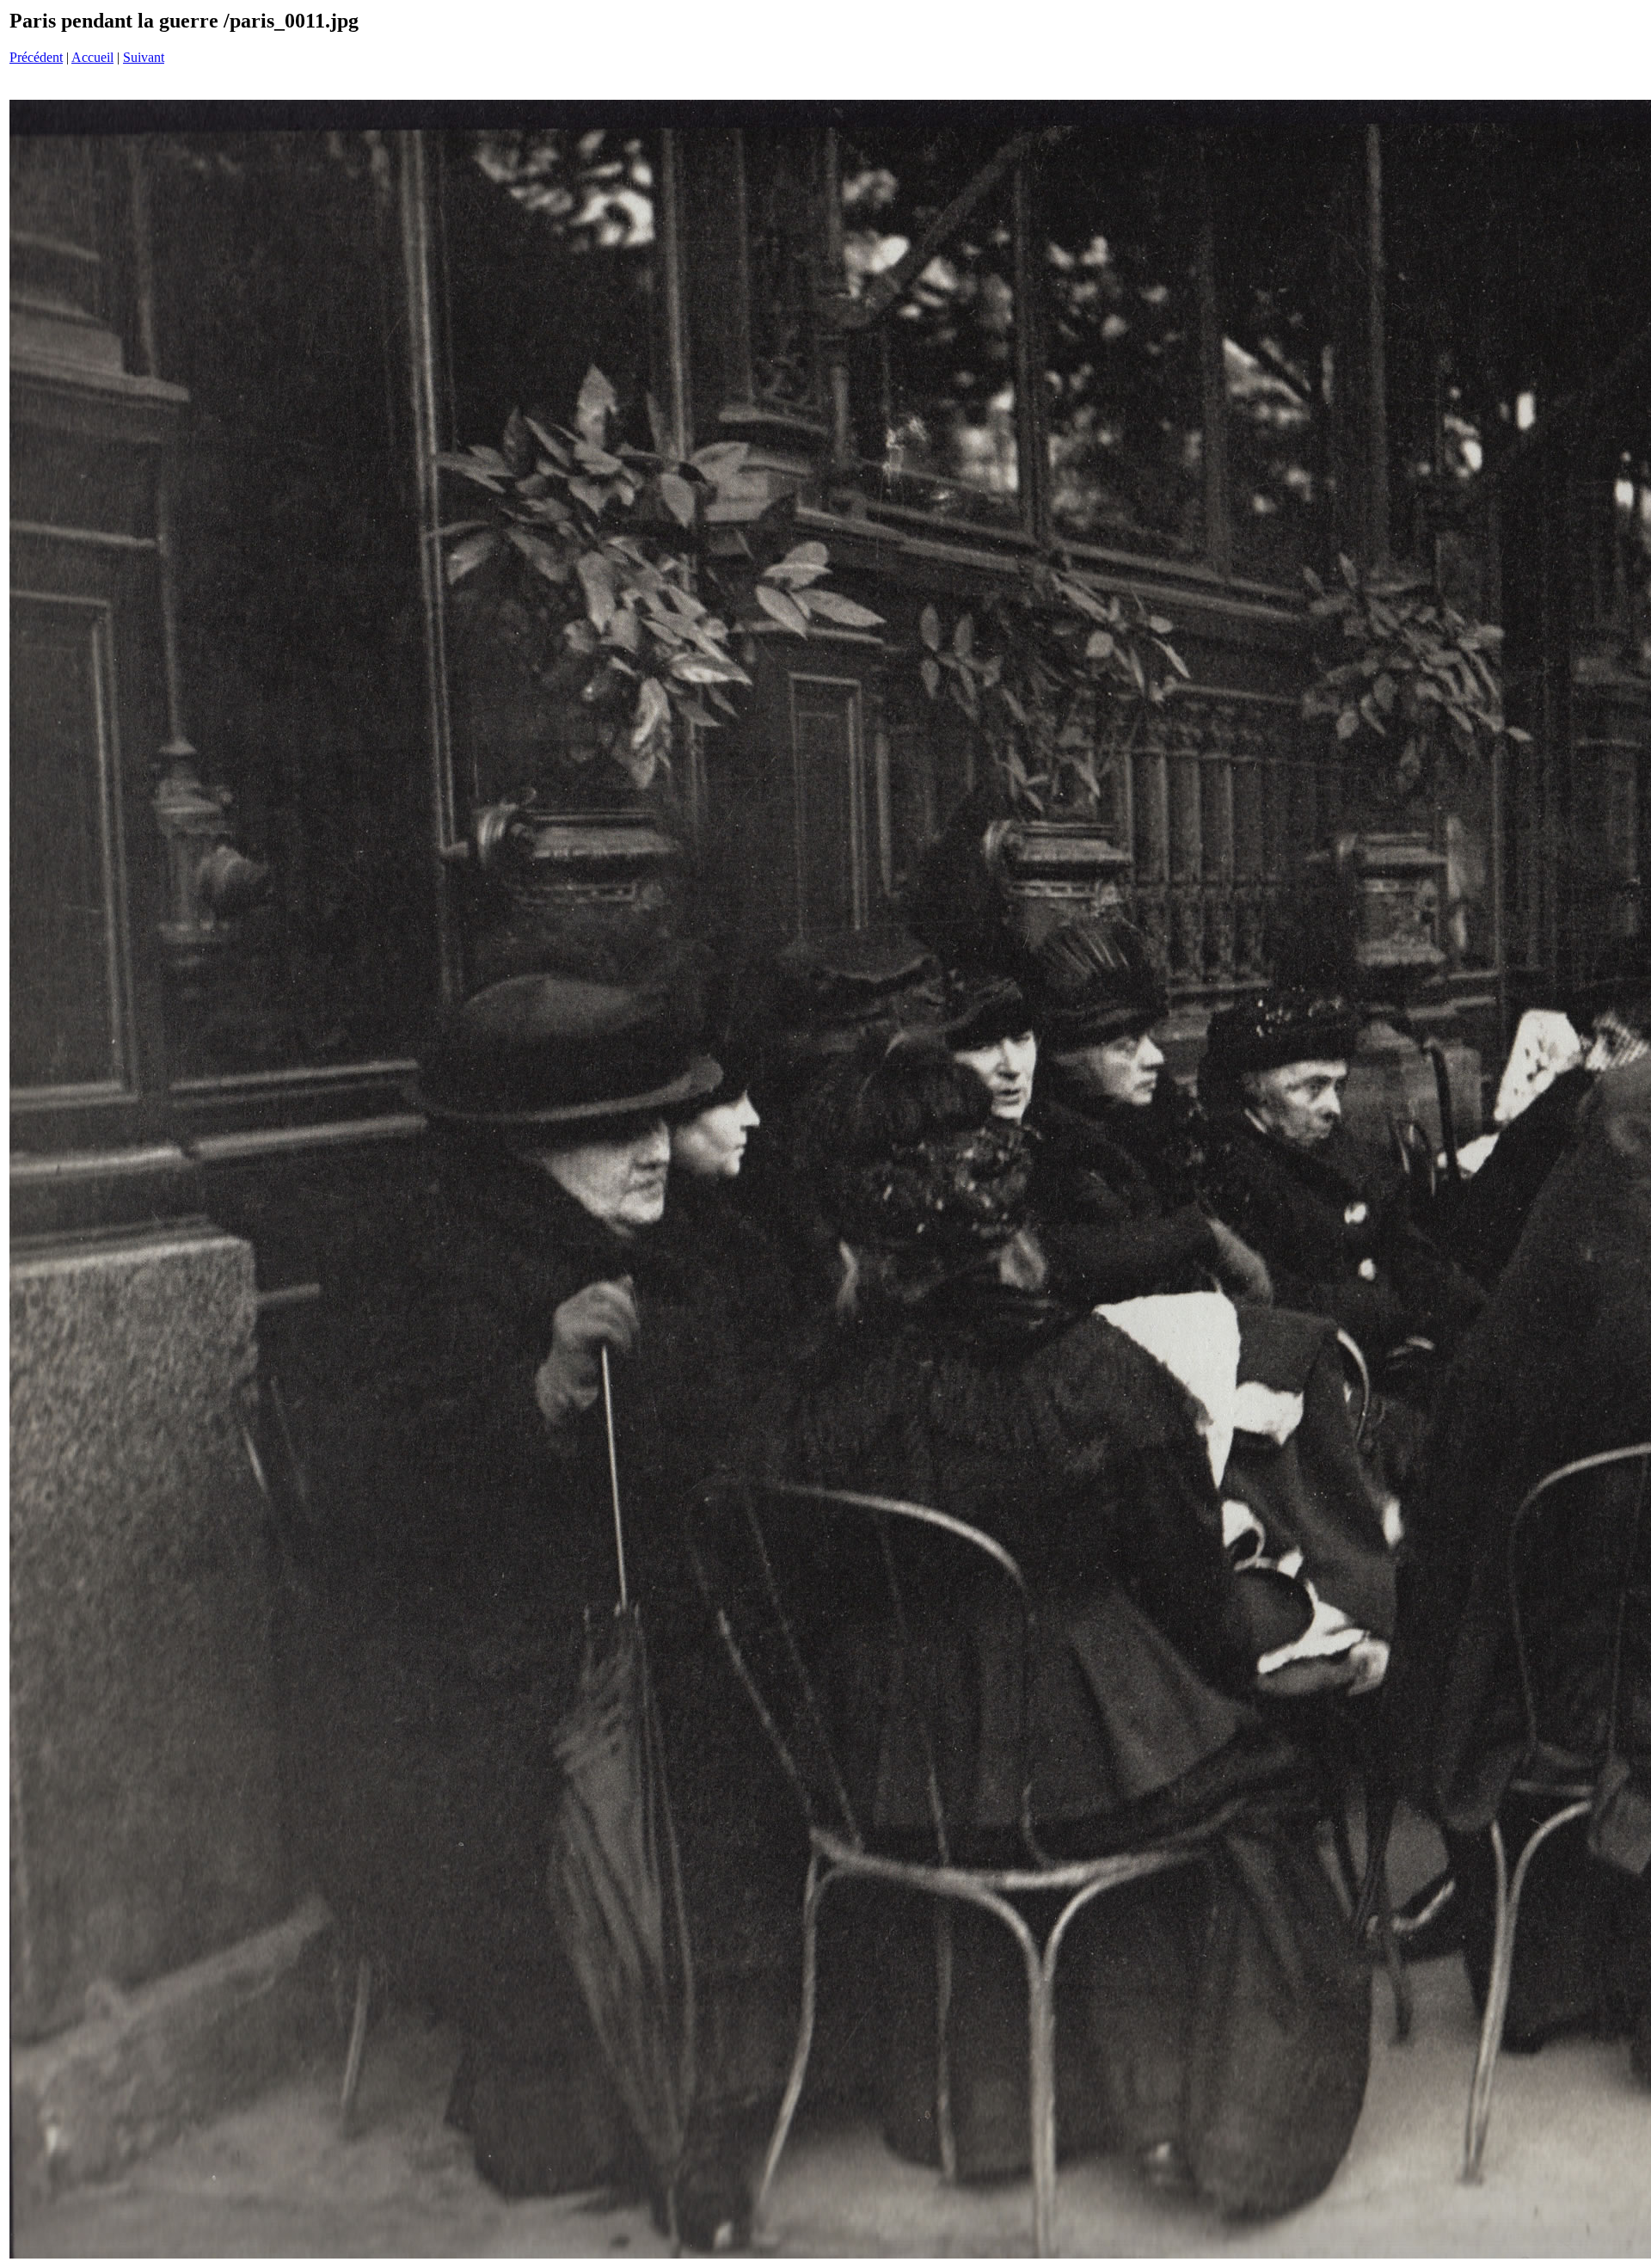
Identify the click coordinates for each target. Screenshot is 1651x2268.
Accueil (92, 57)
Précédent (36, 57)
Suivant (144, 57)
